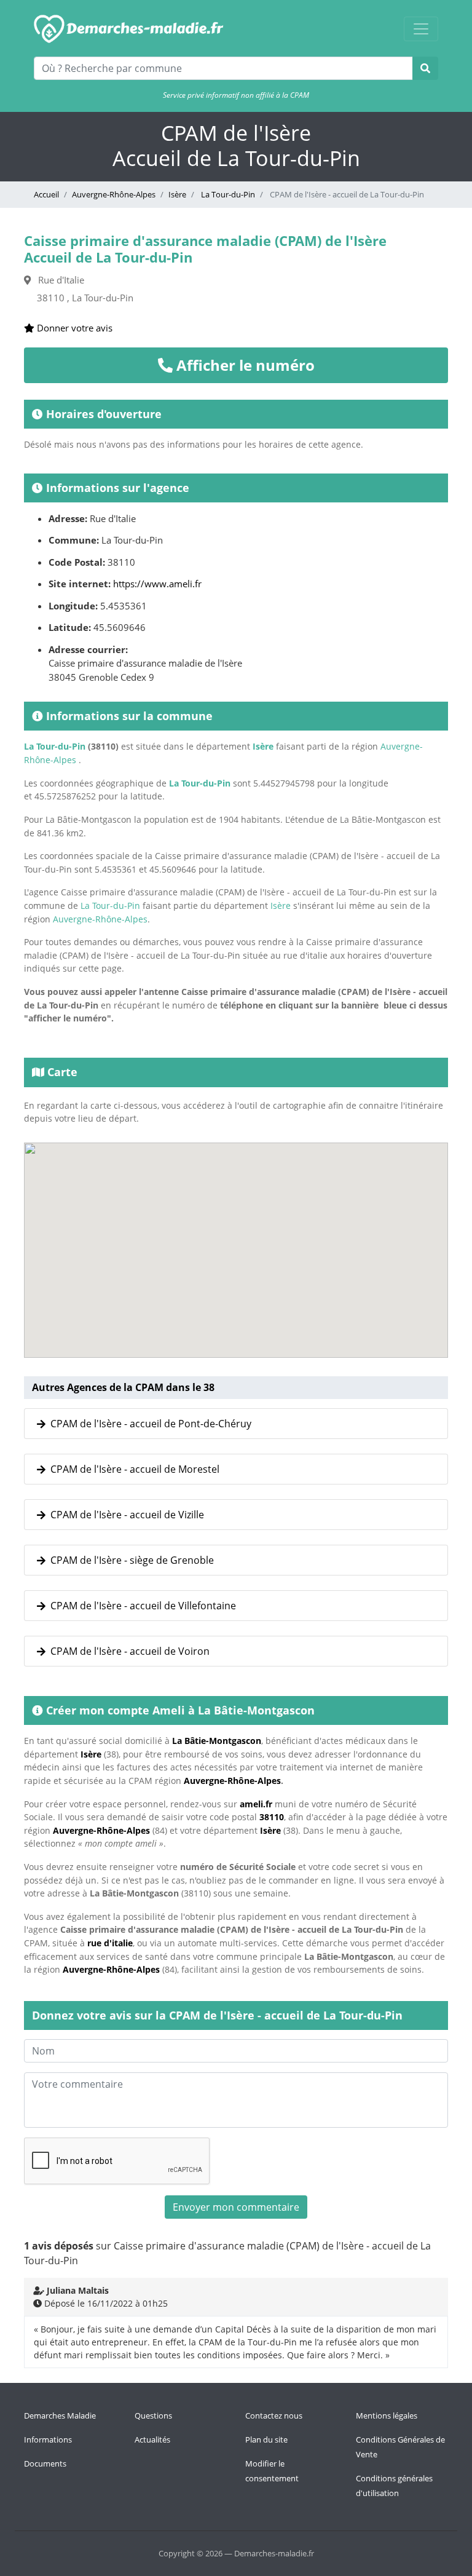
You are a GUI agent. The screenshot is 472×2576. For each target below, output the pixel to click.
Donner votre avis (73, 328)
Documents (45, 2463)
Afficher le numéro (244, 365)
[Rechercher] (425, 68)
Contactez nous (274, 2415)
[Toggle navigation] (421, 29)
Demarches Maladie (60, 2415)
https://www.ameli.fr (157, 584)
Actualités (152, 2439)
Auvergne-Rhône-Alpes (114, 194)
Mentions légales (387, 2415)
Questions (153, 2415)
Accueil (46, 194)
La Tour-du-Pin (227, 194)
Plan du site (266, 2439)
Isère (177, 194)
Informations (48, 2439)
